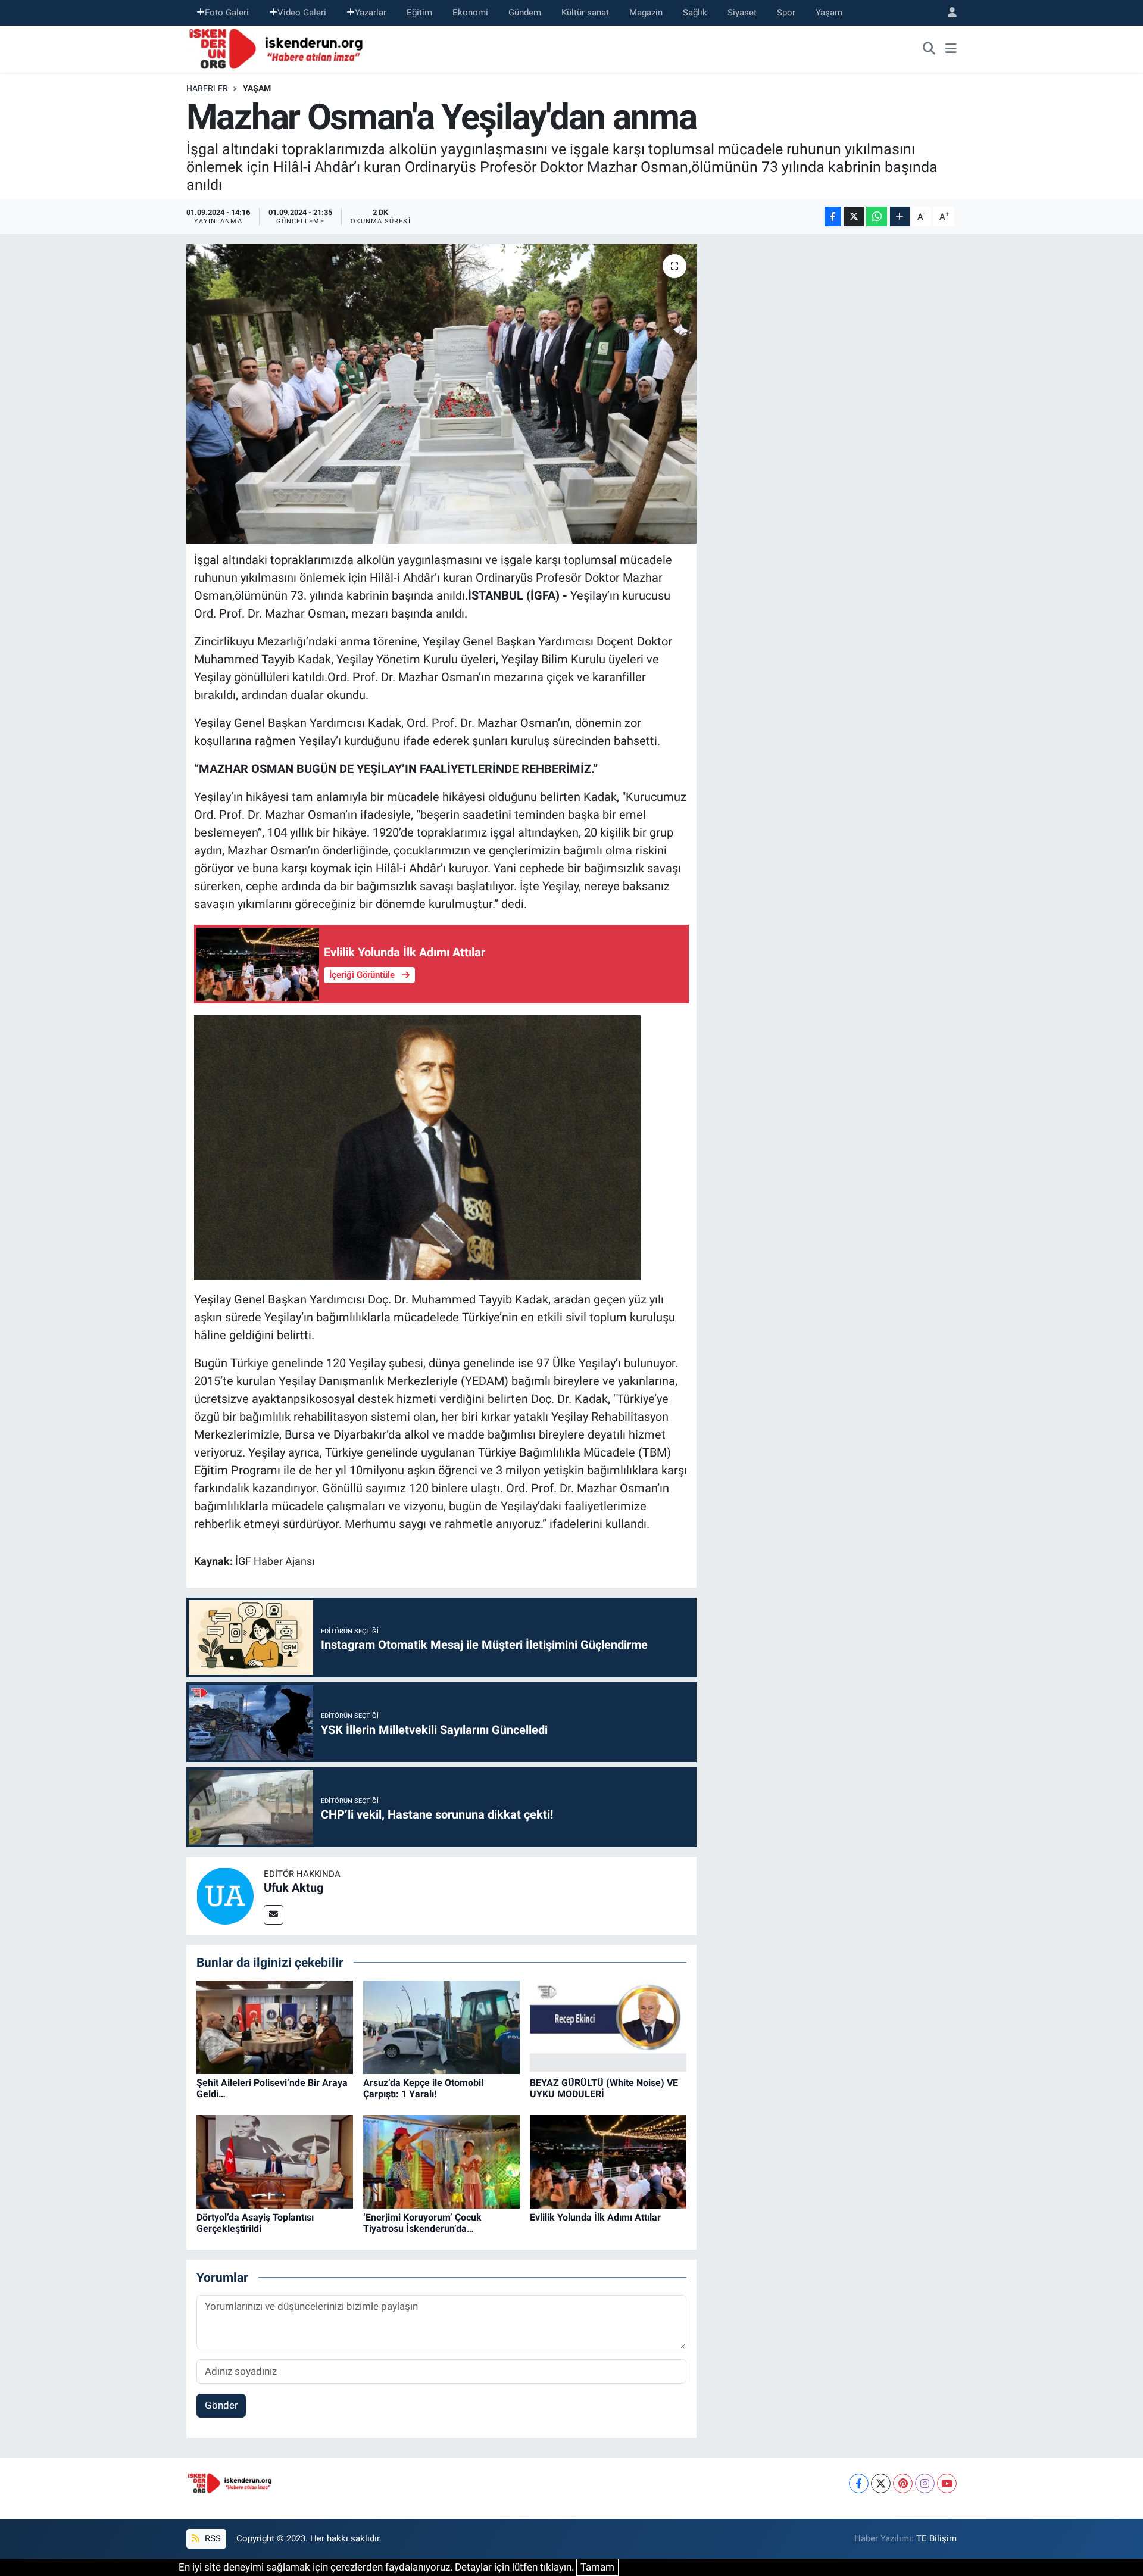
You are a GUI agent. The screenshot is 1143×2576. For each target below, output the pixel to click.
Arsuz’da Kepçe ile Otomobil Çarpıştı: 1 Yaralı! (423, 2088)
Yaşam (829, 13)
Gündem (525, 13)
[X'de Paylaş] (854, 216)
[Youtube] (947, 2483)
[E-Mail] (274, 1915)
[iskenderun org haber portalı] (279, 48)
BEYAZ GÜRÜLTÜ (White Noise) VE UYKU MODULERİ (604, 2088)
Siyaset (742, 13)
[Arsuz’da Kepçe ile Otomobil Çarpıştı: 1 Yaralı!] (441, 2026)
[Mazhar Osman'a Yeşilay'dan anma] (441, 394)
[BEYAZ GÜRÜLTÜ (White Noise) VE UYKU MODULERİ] (608, 2026)
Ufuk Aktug (293, 1888)
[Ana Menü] (951, 49)
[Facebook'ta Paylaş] (833, 216)
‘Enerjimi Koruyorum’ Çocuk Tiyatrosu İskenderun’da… (422, 2223)
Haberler (207, 88)
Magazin (646, 13)
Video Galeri (302, 13)
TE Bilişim (936, 2538)
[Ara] (929, 49)
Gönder (221, 2405)
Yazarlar (371, 13)
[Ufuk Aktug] (225, 1895)
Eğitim (419, 13)
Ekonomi (470, 13)
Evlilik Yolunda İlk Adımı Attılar (595, 2217)
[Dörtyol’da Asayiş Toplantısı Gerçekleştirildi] (275, 2161)
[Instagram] (925, 2483)
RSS (212, 2538)
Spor (786, 13)
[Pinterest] (903, 2483)
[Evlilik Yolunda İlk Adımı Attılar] (608, 2161)
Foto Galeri (227, 13)
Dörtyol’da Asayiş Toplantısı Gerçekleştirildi (255, 2223)
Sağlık (695, 13)
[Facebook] (859, 2483)
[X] (881, 2483)
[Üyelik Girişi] (947, 13)
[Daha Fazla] (900, 216)
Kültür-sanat (585, 13)
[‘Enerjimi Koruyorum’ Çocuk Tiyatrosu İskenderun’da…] (441, 2161)
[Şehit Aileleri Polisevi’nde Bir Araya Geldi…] (275, 2026)
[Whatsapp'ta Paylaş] (877, 216)
